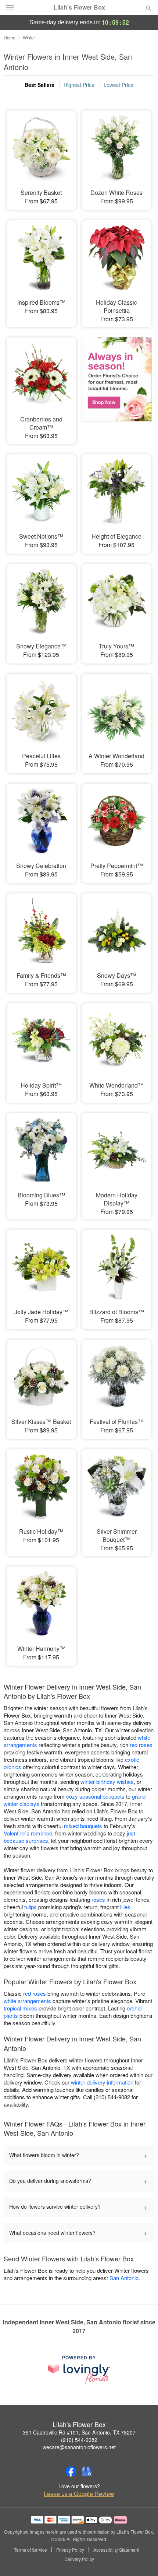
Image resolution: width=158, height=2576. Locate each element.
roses (98, 1899)
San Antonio (124, 2278)
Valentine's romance (28, 1833)
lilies (125, 1907)
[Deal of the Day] (117, 382)
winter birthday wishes (107, 1781)
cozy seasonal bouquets (95, 1796)
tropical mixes (20, 2008)
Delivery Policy (79, 2559)
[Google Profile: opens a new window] (87, 2471)
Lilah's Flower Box (79, 7)
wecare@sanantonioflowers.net (79, 2447)
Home (10, 37)
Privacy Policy (70, 2550)
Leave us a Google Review (79, 2494)
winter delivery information (102, 2082)
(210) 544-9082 (79, 2440)
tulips (30, 1907)
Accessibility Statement (116, 2550)
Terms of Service (30, 2550)
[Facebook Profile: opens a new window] (71, 2471)
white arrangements (27, 2001)
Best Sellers (39, 85)
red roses (141, 1745)
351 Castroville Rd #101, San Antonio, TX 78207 (79, 2432)
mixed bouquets (83, 1826)
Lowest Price (118, 85)
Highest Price (79, 85)
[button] (142, 2559)
